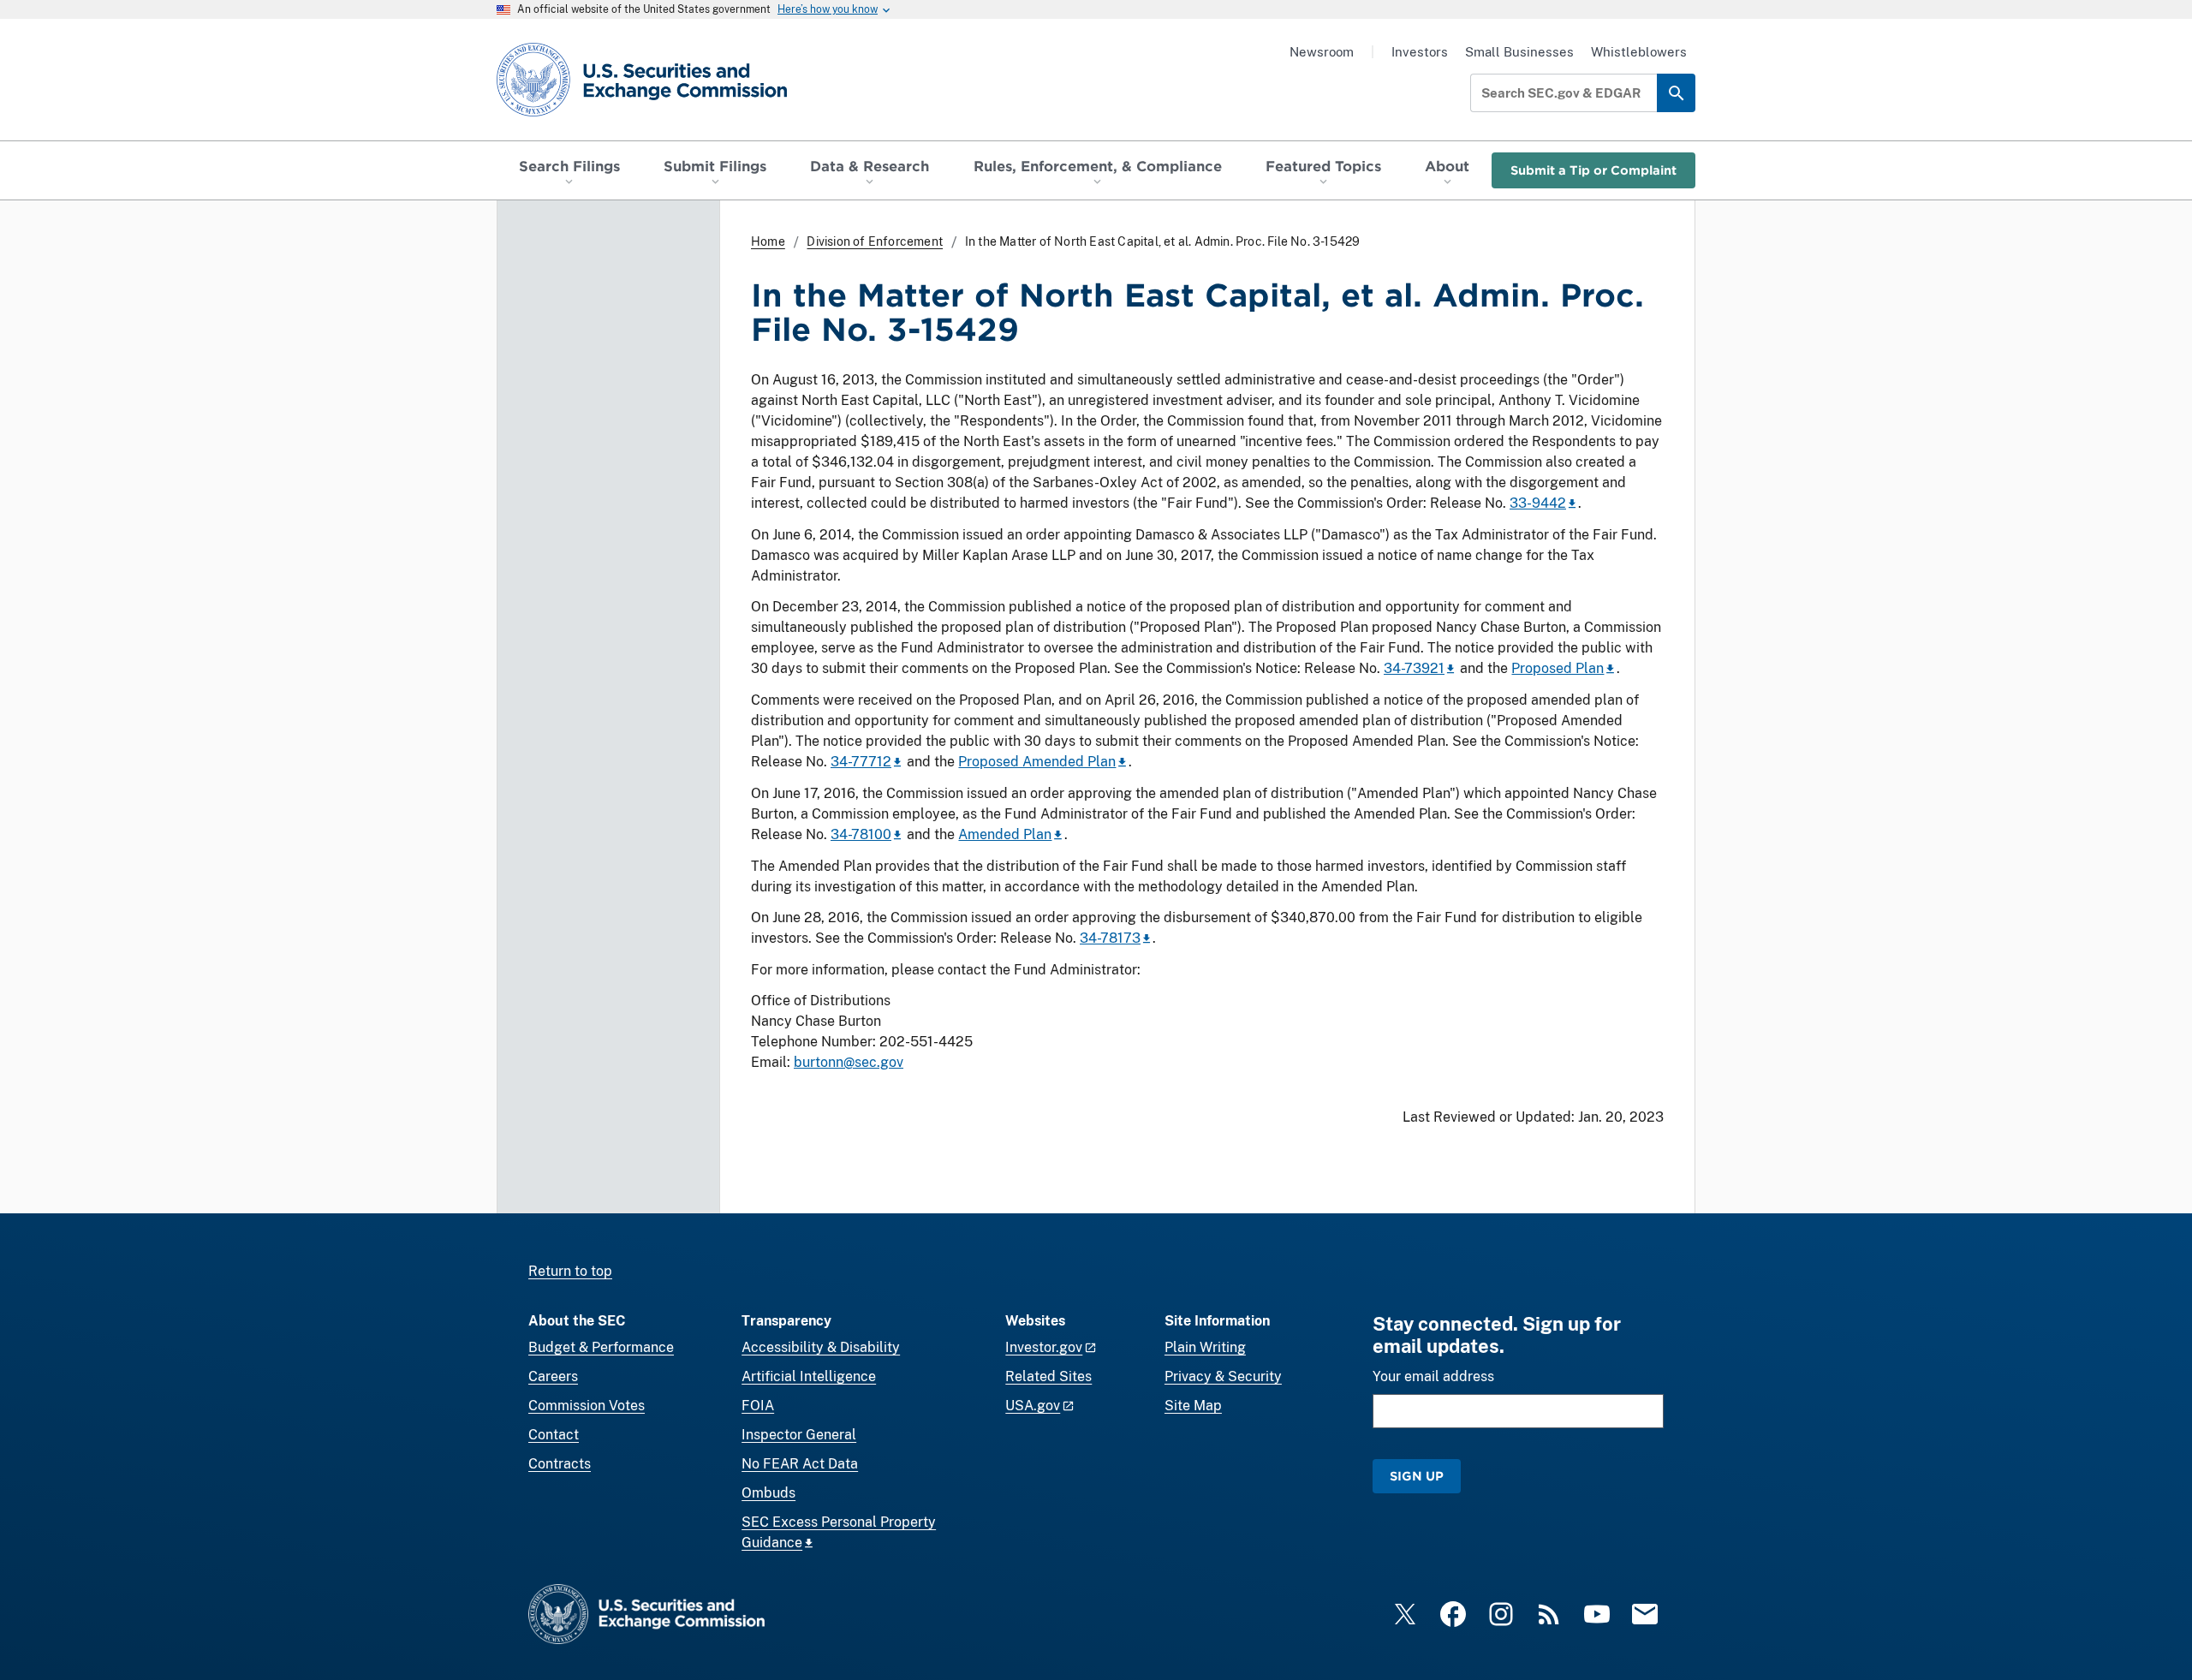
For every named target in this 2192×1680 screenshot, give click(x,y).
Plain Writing (1205, 1347)
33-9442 (1538, 503)
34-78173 (1110, 938)
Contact (554, 1435)
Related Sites (1048, 1376)
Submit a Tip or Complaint (1593, 170)
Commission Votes (587, 1406)
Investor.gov (1044, 1347)
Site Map (1193, 1406)
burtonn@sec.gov (849, 1062)
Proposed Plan (1558, 668)
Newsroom (1322, 52)
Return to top (570, 1271)
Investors (1420, 52)
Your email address (1433, 1376)
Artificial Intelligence (809, 1376)
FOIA (758, 1406)
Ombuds (768, 1493)
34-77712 (861, 762)
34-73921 (1414, 668)
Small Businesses (1519, 52)
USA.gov (1033, 1406)
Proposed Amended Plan (1037, 762)
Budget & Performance (601, 1347)
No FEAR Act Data (800, 1464)
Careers (553, 1376)
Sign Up (1417, 1476)
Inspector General (799, 1435)
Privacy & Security (1223, 1376)
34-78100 (861, 834)
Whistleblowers (1639, 52)
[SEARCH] (1676, 93)
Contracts (560, 1464)
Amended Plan (1005, 834)
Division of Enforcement (875, 241)
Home (768, 241)
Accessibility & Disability (821, 1347)
